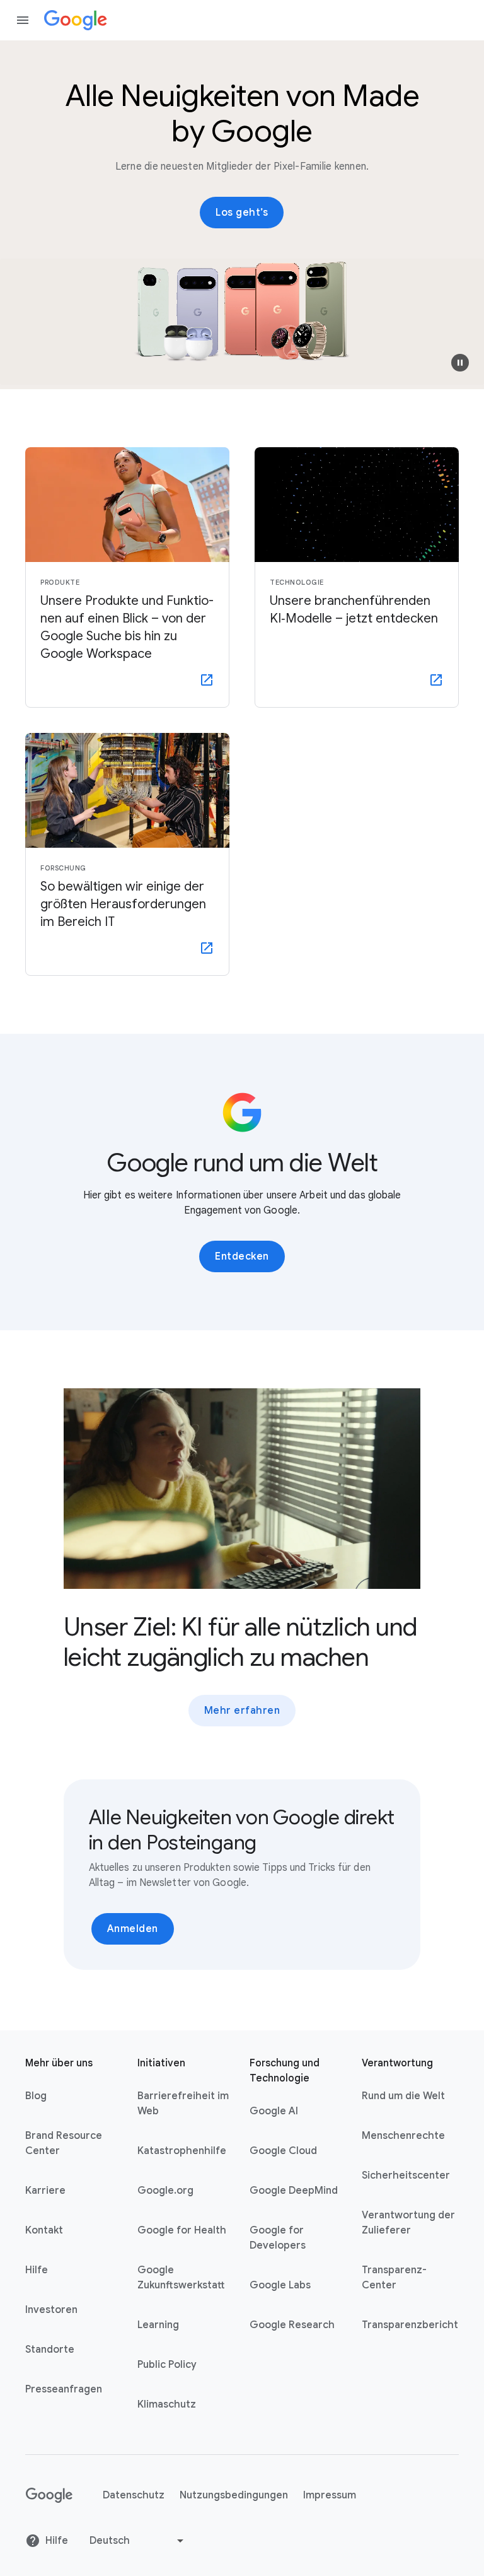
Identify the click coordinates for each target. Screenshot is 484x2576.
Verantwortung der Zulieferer (408, 2223)
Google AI (274, 2111)
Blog (36, 2096)
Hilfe (37, 2270)
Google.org (165, 2191)
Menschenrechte (403, 2136)
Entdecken (242, 1256)
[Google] (76, 20)
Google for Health (182, 2230)
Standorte (50, 2350)
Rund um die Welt (403, 2096)
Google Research (292, 2325)
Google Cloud (283, 2151)
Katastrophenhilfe (182, 2151)
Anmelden (133, 1929)
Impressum (330, 2495)
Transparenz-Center (394, 2278)
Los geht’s (242, 213)
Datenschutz (134, 2495)
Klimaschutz (167, 2404)
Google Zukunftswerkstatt (181, 2278)
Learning (158, 2325)
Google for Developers (278, 2238)
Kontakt (44, 2230)
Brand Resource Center (64, 2143)
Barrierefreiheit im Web (183, 2104)
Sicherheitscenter (406, 2175)
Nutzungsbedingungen (234, 2495)
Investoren (51, 2310)
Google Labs (280, 2285)
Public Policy (167, 2365)
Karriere (45, 2191)
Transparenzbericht (410, 2325)
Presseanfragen (64, 2389)
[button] (460, 363)
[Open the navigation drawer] (23, 20)
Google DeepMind (294, 2191)
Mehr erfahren (242, 1711)
